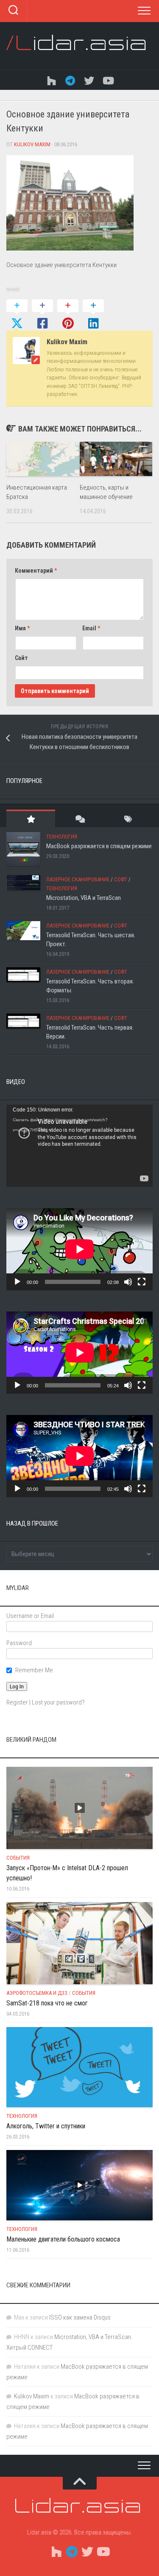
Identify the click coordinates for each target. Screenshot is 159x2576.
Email (91, 628)
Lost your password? (58, 1702)
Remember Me (34, 1670)
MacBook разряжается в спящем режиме (99, 846)
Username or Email (30, 1616)
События (18, 1858)
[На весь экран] (142, 1282)
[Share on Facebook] (42, 315)
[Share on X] (17, 315)
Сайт (21, 658)
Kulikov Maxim (32, 144)
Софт (121, 879)
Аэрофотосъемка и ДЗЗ (37, 1993)
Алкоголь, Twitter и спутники (46, 2126)
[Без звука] (128, 1282)
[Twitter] (89, 80)
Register (17, 1702)
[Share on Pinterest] (68, 315)
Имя (22, 628)
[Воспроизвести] (17, 1282)
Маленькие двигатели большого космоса (63, 2239)
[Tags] (128, 819)
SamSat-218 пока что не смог (47, 2003)
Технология (62, 837)
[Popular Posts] (31, 819)
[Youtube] (108, 80)
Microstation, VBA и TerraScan (84, 898)
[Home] (52, 80)
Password (19, 1643)
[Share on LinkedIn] (93, 315)
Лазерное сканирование (78, 879)
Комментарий (36, 571)
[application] (79, 1146)
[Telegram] (70, 80)
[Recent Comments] (79, 819)
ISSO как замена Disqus (80, 2317)
